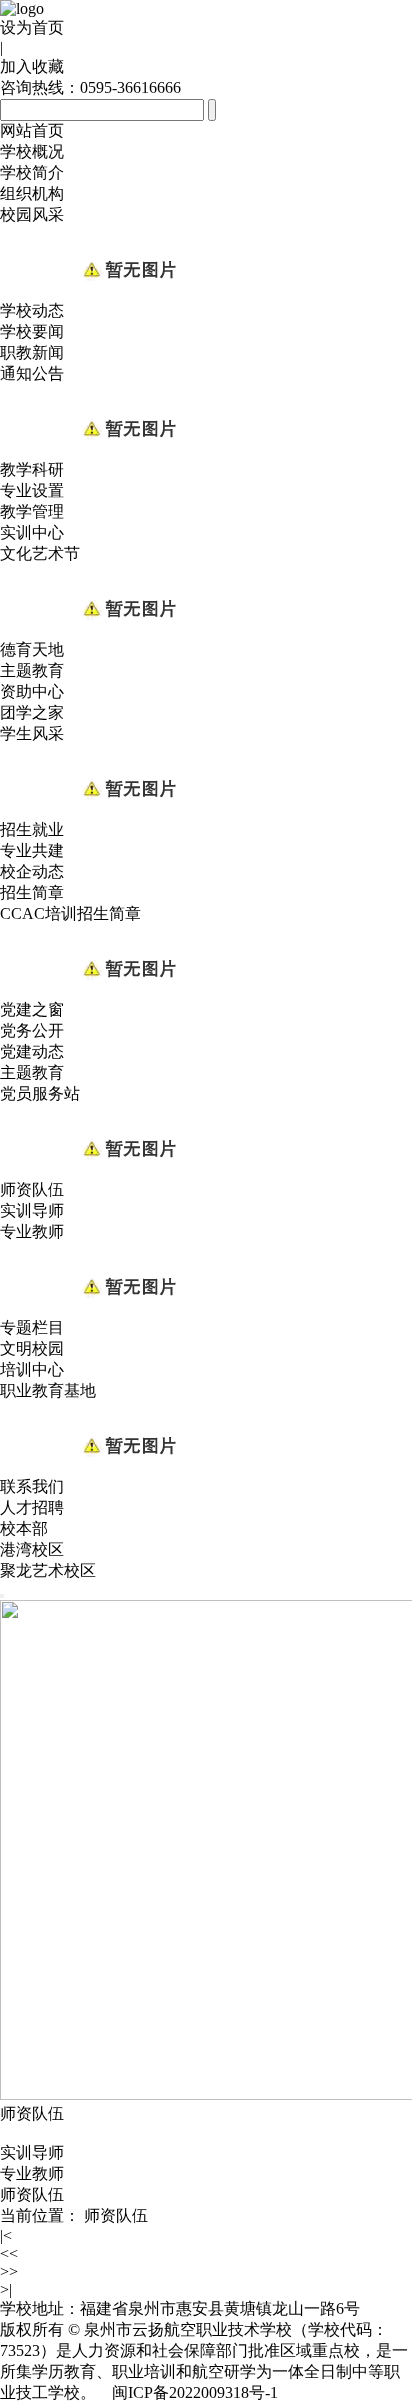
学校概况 (32, 151)
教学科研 (32, 469)
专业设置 (32, 490)
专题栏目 (32, 1327)
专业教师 (32, 1231)
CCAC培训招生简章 (70, 913)
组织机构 (32, 193)
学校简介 (32, 172)
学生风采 (32, 733)
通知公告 (32, 373)
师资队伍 (32, 1189)
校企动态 (32, 871)
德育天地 (32, 649)
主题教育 (32, 670)
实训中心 (32, 532)
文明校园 (32, 1348)
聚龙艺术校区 (48, 1570)
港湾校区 (32, 1549)
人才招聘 (32, 1507)
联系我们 (32, 1486)
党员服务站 (40, 1093)
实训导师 (32, 1210)
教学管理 (32, 511)
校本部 (24, 1528)
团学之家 (32, 712)
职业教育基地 (48, 1390)
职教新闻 (32, 352)
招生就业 (32, 829)
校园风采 (32, 214)
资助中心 (32, 691)
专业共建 (32, 850)
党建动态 (32, 1051)
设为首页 (32, 27)
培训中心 (32, 1369)
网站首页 (32, 130)
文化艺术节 (40, 553)
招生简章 (32, 892)
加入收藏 (32, 66)
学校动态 (32, 310)
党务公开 (32, 1030)
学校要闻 (32, 331)
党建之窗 (32, 1009)
